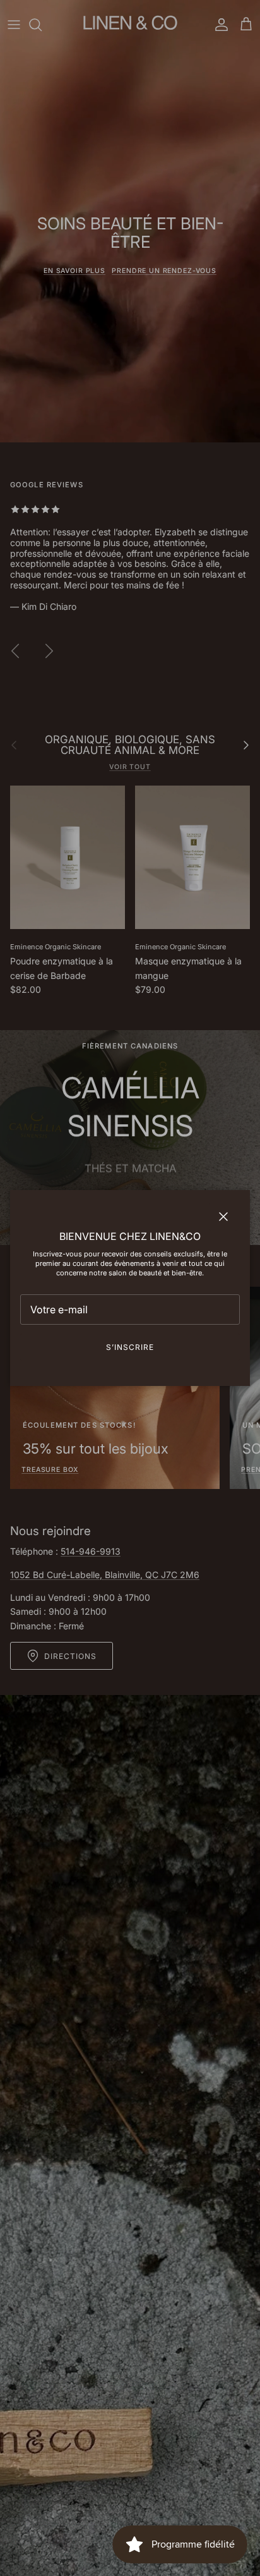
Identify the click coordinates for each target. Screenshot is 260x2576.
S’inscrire (130, 1347)
